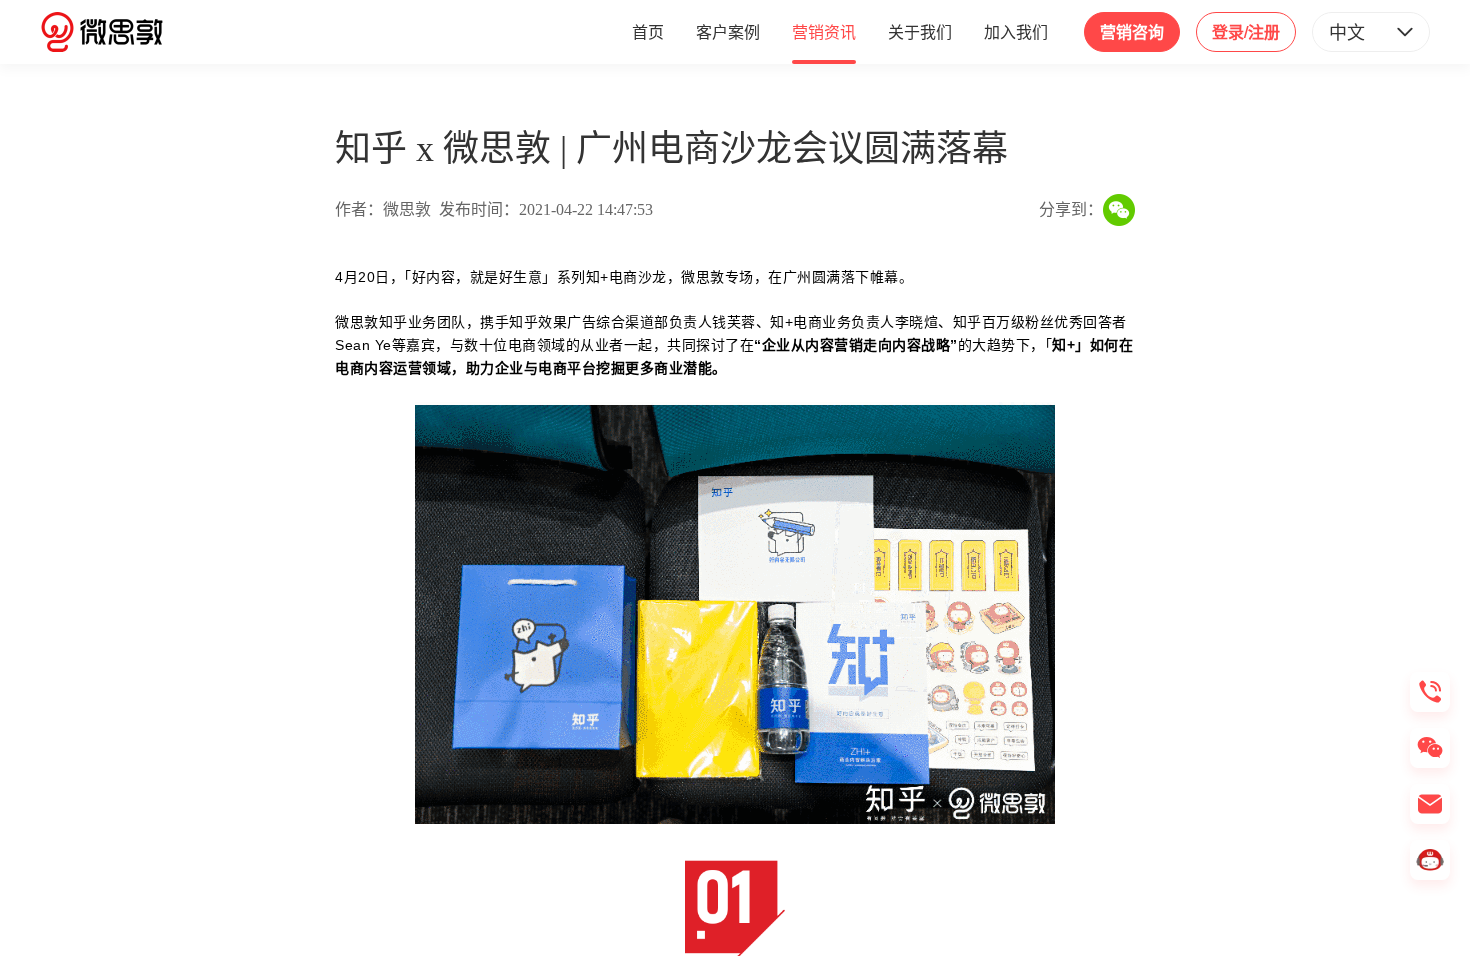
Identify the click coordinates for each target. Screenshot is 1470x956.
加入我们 (1016, 31)
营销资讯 (824, 31)
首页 (648, 31)
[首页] (102, 32)
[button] (1371, 32)
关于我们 (920, 31)
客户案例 (728, 31)
